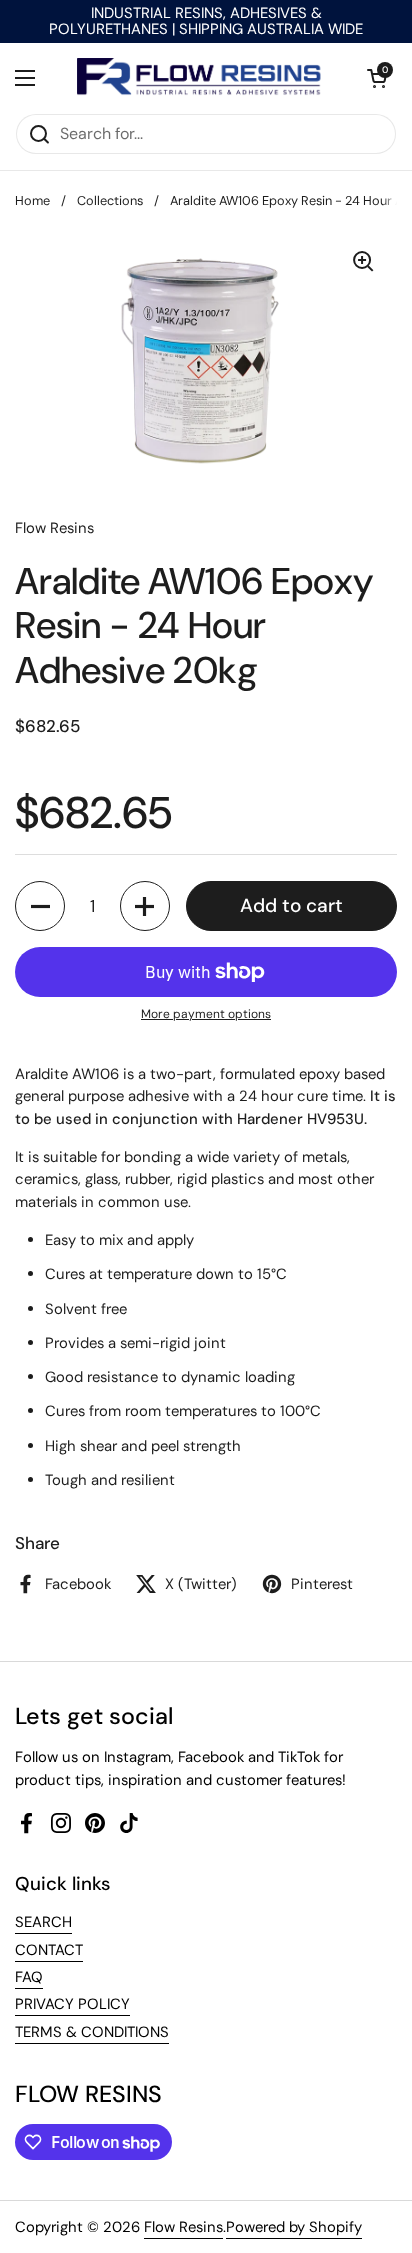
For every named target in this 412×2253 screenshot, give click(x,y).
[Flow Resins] (201, 78)
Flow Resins (183, 2227)
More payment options (206, 1014)
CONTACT (49, 1950)
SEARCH (43, 1922)
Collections (110, 200)
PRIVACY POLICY (72, 2004)
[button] (377, 78)
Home (32, 200)
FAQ (29, 1977)
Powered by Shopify (294, 2227)
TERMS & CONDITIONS (92, 2032)
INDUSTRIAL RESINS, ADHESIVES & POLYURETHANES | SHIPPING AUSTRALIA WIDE (206, 21)
